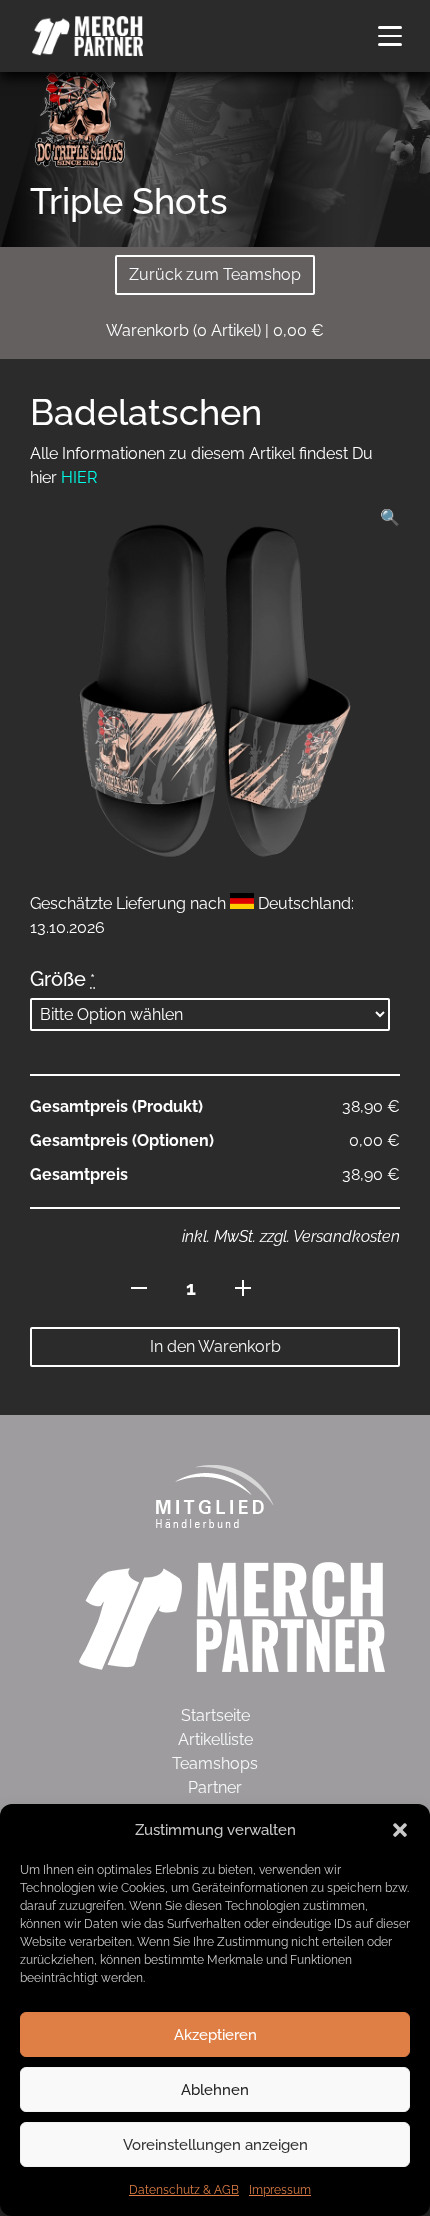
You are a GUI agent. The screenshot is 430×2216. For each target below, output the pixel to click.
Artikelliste (215, 1739)
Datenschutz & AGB (184, 2190)
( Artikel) (215, 330)
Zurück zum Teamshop (215, 274)
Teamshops (215, 1763)
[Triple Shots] (80, 116)
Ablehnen (215, 2090)
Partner (215, 1787)
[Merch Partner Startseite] (232, 1615)
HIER (79, 477)
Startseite (215, 1715)
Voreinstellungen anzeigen (215, 2145)
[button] (400, 1830)
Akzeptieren (215, 2035)
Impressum (280, 2190)
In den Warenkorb (215, 1346)
